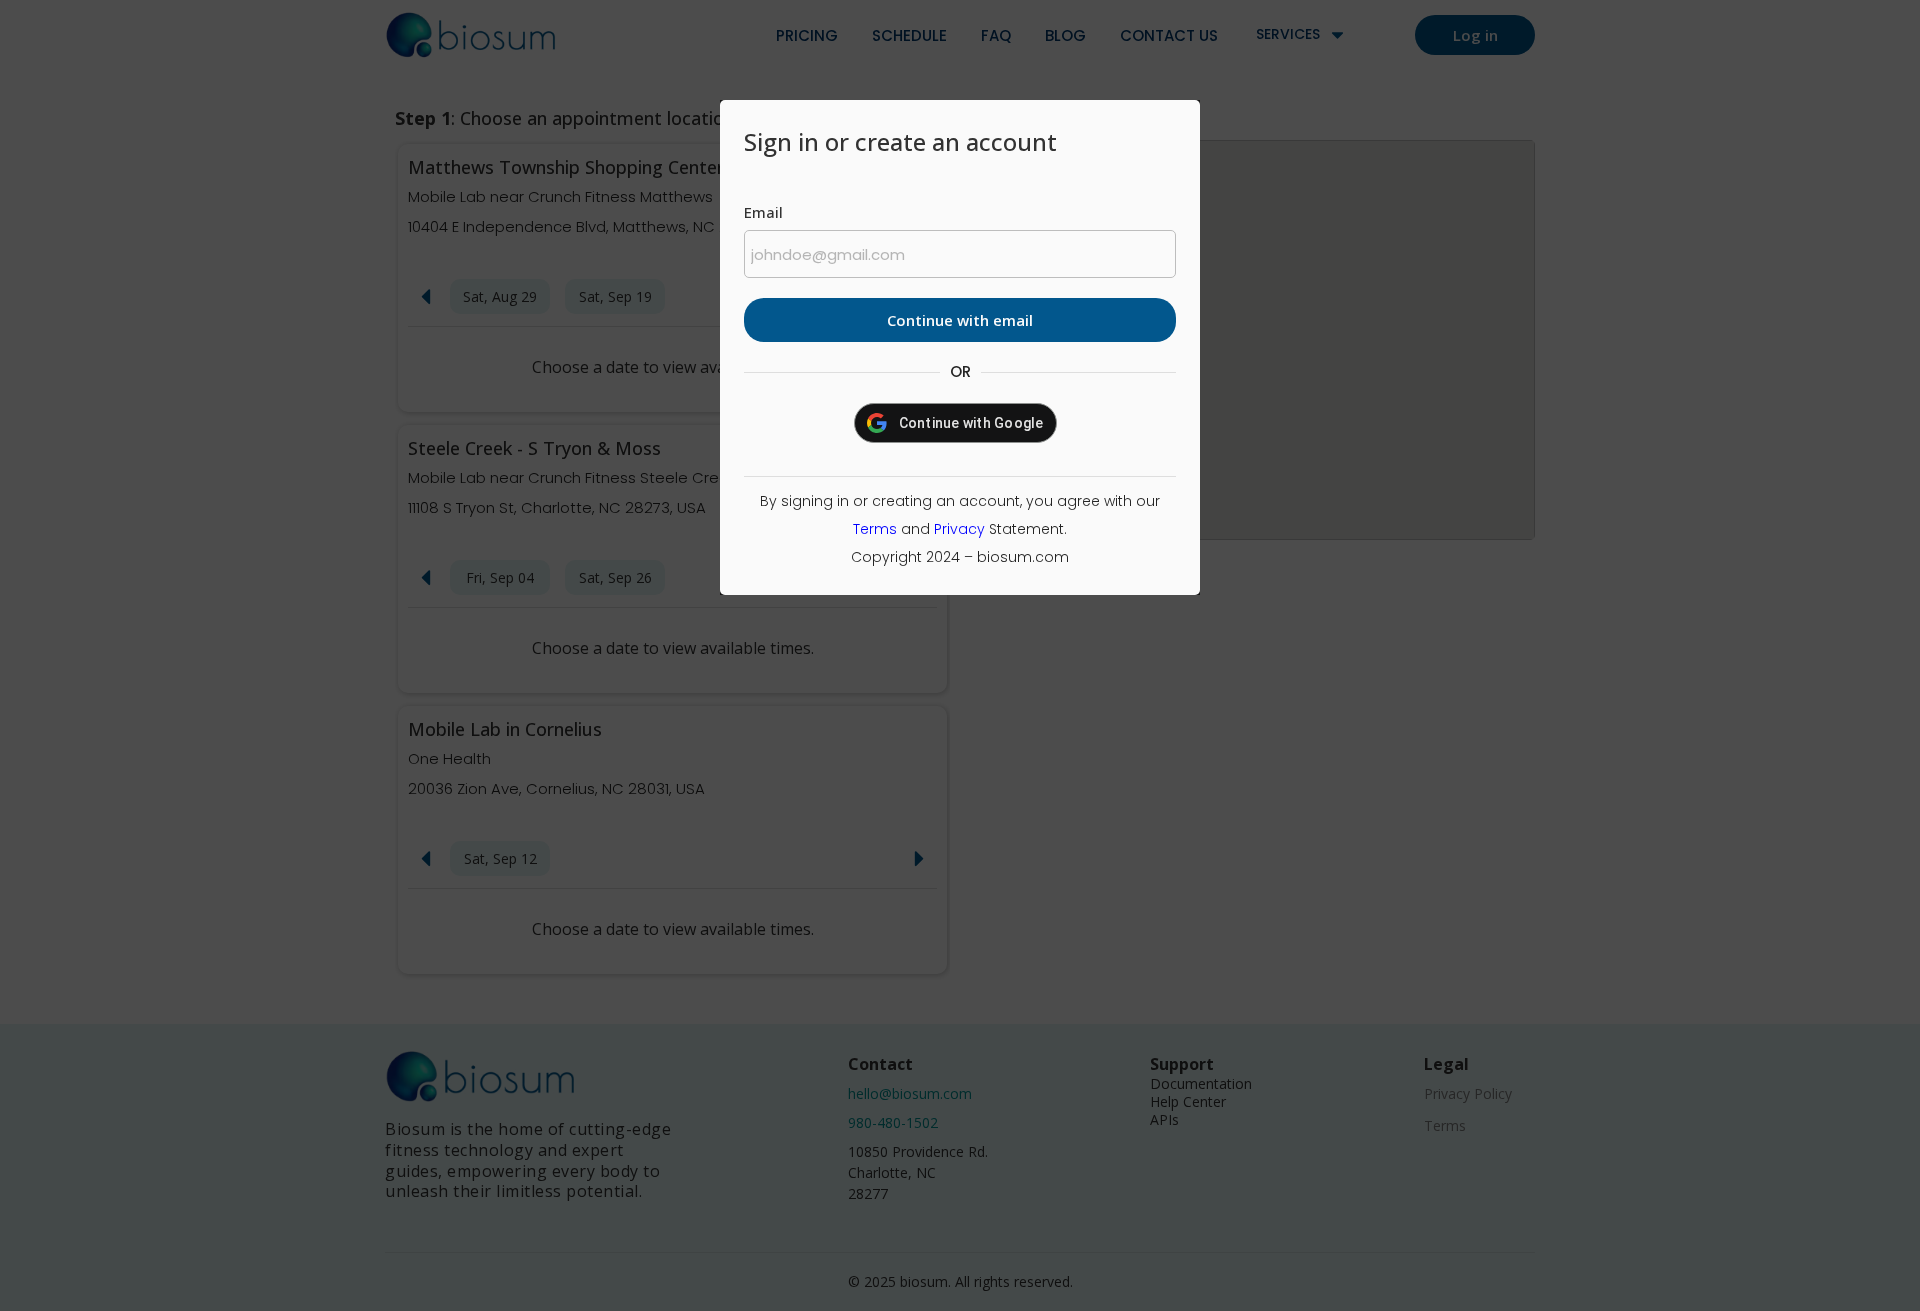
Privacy (959, 529)
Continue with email (960, 320)
